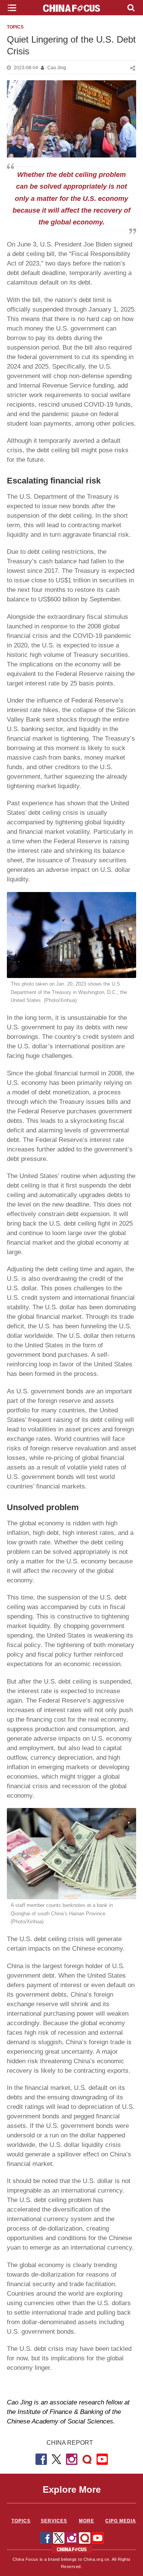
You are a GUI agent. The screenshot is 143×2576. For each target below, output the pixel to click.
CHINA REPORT (70, 2443)
